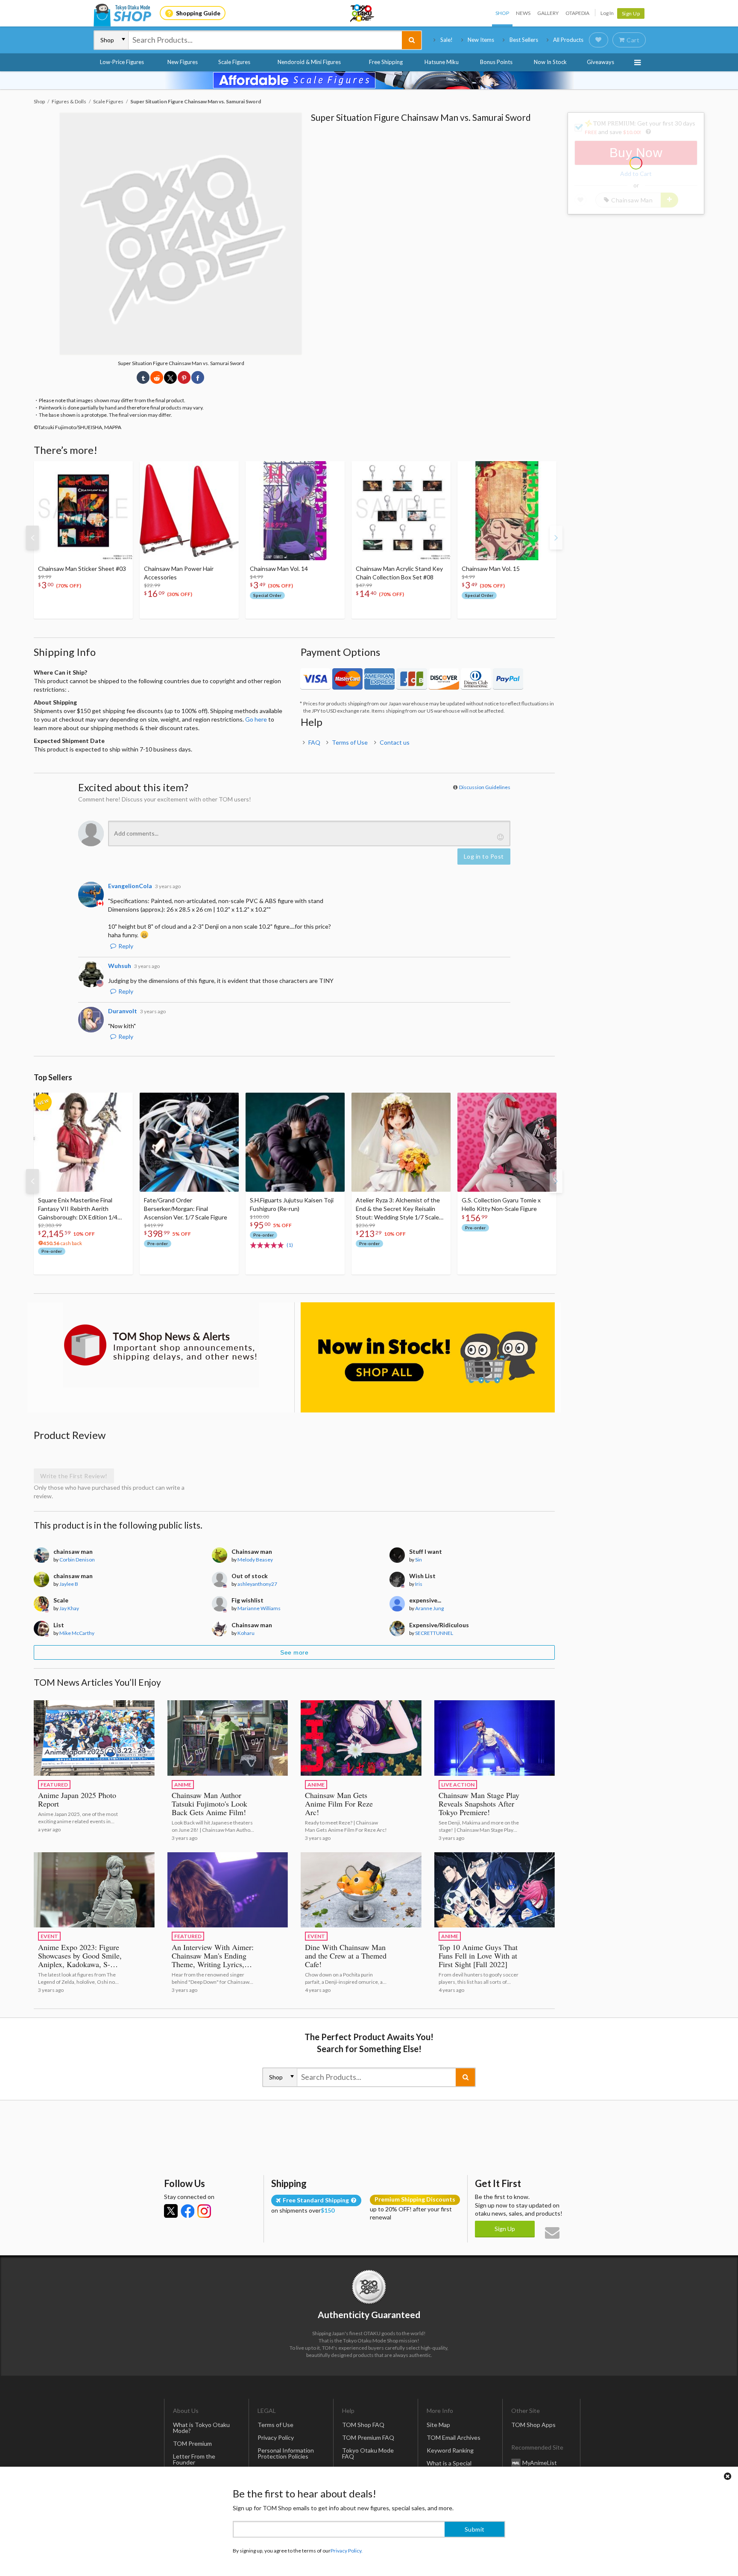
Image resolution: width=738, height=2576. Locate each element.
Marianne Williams (259, 1608)
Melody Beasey (255, 1560)
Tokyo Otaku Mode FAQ (368, 2453)
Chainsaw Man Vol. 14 (279, 569)
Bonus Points (496, 62)
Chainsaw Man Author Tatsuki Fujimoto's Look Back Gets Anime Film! (209, 1804)
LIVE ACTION (458, 1785)
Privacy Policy (276, 2437)
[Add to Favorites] (122, 470)
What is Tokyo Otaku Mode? (201, 2428)
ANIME (183, 1785)
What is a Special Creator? (449, 2466)
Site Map (438, 2425)
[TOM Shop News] (161, 1345)
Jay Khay (69, 1608)
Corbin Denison (77, 1560)
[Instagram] (204, 2211)
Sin (419, 1560)
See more (294, 1652)
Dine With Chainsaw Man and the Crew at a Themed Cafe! (346, 1956)
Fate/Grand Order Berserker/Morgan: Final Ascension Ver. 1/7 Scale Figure (186, 1209)
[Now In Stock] (428, 1358)
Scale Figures (234, 62)
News (523, 13)
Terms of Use (350, 742)
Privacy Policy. (347, 2551)
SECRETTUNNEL (434, 1633)
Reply (126, 946)
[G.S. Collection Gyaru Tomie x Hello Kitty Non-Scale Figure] (507, 1142)
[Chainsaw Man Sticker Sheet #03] (83, 511)
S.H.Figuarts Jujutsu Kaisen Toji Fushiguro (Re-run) (292, 1204)
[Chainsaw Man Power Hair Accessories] (189, 511)
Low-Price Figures (122, 62)
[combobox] (265, 40)
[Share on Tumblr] (143, 377)
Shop (502, 13)
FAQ (314, 742)
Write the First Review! (74, 1476)
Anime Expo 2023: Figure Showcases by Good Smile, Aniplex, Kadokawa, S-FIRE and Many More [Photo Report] (80, 1964)
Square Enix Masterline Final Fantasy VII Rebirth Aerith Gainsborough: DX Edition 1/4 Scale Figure (78, 1209)
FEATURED (54, 1785)
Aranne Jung (429, 1608)
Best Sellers (524, 40)
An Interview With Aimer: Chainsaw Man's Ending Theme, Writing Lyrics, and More (213, 1960)
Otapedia (577, 13)
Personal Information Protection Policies (286, 2453)
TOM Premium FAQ (368, 2437)
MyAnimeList (540, 2463)
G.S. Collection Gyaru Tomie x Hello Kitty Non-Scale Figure (501, 1204)
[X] (171, 2211)
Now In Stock (550, 62)
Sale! (447, 40)
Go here (256, 719)
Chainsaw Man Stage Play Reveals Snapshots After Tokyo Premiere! (479, 1804)
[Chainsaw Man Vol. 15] (507, 511)
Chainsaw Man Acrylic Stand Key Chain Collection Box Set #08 (399, 573)
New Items (481, 40)
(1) (290, 1245)
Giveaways (600, 62)
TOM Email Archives (454, 2437)
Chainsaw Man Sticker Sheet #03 (82, 569)
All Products (568, 40)
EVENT (49, 1936)
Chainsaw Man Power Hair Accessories (179, 573)
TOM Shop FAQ (363, 2425)
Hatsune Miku (442, 62)
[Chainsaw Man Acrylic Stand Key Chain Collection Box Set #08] (401, 511)
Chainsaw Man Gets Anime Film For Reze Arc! (339, 1804)
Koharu (246, 1633)
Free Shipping (386, 62)
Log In (607, 13)
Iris (419, 1584)
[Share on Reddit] (157, 377)
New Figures (183, 62)
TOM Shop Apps (533, 2425)
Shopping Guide (198, 13)
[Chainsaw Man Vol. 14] (295, 511)
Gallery (548, 13)
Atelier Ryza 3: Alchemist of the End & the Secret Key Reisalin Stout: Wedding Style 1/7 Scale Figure (398, 1209)
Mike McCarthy (77, 1633)
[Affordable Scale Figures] (369, 80)
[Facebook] (187, 2211)
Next (556, 538)
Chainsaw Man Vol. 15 (491, 569)
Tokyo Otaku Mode (363, 13)
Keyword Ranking (450, 2450)
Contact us (395, 742)
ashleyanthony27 (257, 1584)
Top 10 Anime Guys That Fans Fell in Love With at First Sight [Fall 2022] (478, 1956)
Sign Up (631, 13)
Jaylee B (69, 1584)
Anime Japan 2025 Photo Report (77, 1799)
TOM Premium (192, 2443)
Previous (32, 538)
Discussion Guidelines (485, 787)
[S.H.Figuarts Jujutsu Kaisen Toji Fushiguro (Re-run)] (295, 1142)
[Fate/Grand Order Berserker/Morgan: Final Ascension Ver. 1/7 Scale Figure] (189, 1142)
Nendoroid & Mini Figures (309, 62)
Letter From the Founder (194, 2459)
